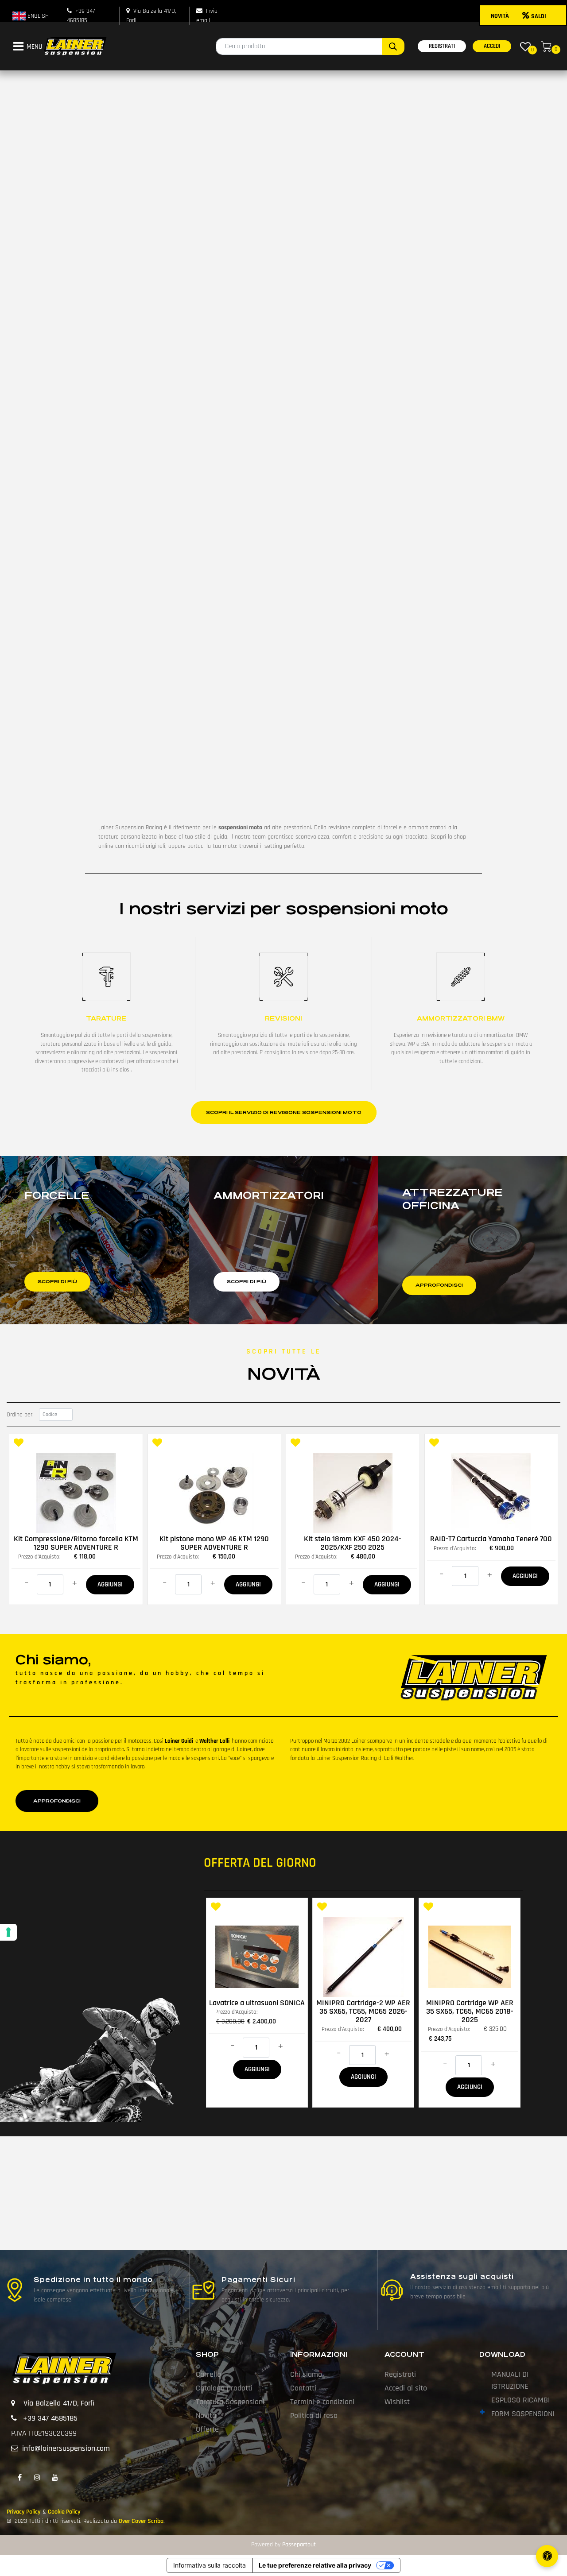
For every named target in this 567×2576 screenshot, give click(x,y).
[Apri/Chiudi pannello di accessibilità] (547, 2556)
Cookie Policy (64, 2512)
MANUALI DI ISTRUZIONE (510, 2380)
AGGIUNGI (110, 1584)
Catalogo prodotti (224, 2388)
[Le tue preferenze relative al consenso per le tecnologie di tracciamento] (8, 1932)
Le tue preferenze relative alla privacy (315, 2565)
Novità (206, 2415)
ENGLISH (37, 16)
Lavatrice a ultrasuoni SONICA (257, 2003)
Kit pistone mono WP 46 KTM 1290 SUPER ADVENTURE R (214, 1543)
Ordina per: (20, 1415)
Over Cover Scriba (141, 2521)
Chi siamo (306, 2374)
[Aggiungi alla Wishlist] (19, 1444)
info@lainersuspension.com (66, 2448)
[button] (393, 46)
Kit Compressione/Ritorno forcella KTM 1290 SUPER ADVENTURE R (76, 1543)
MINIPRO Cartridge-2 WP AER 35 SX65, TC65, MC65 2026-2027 (363, 2011)
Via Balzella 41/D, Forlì (59, 2403)
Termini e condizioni (322, 2402)
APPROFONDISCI (57, 1801)
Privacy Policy (24, 2512)
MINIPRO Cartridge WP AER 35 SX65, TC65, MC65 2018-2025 (470, 2011)
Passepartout (299, 2545)
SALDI (539, 16)
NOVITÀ (500, 16)
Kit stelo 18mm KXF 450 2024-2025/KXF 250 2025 (353, 1543)
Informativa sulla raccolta (210, 2565)
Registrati (400, 2374)
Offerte (207, 2429)
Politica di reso (314, 2415)
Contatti (303, 2388)
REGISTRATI (442, 46)
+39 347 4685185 (50, 2418)
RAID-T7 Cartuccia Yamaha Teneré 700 (491, 1539)
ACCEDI (492, 46)
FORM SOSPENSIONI (523, 2414)
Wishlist (397, 2402)
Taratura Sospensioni (230, 2402)
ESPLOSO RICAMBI (520, 2400)
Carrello (208, 2374)
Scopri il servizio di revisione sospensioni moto (284, 1112)
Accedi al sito (406, 2388)
